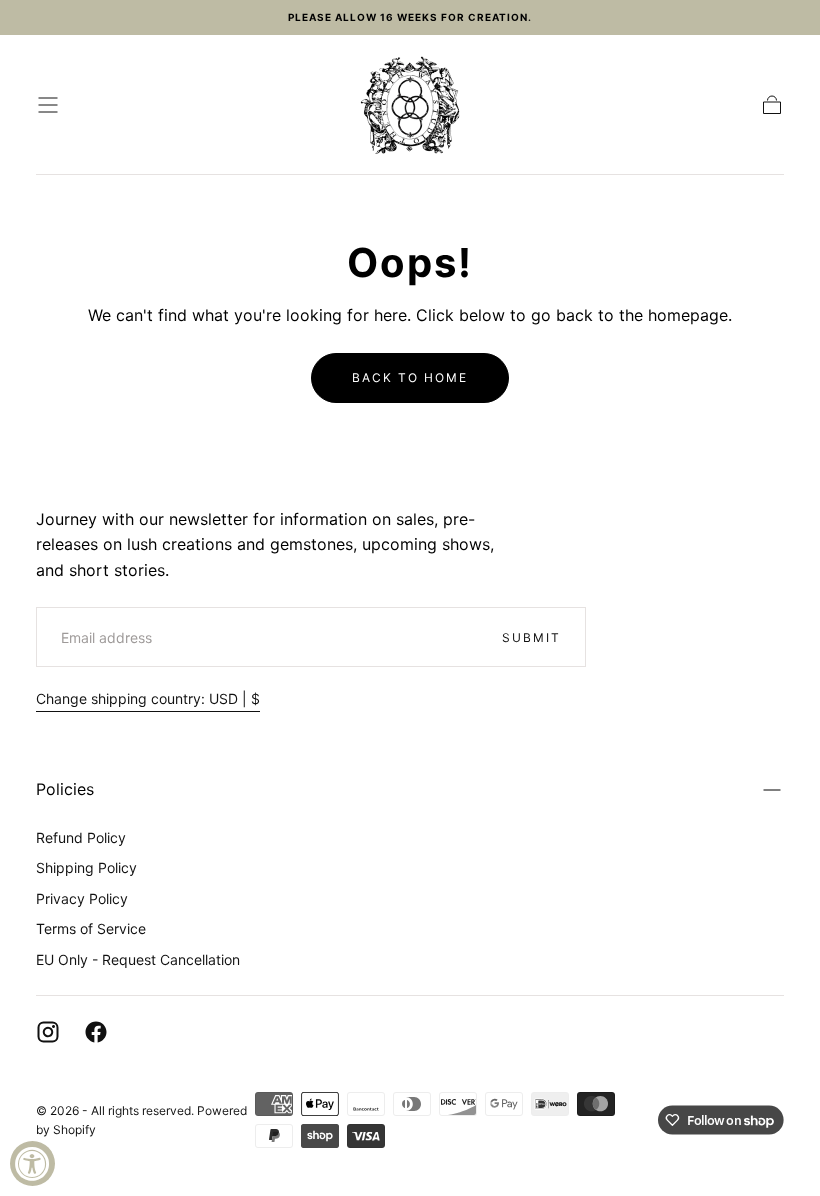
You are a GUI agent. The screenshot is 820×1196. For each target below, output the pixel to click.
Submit (531, 637)
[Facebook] (96, 1032)
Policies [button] (65, 789)
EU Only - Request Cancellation (138, 959)
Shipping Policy (86, 867)
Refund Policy (81, 837)
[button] (48, 105)
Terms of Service (91, 928)
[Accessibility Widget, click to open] (32, 1163)
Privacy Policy (82, 898)
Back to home (410, 377)
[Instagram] (48, 1032)
